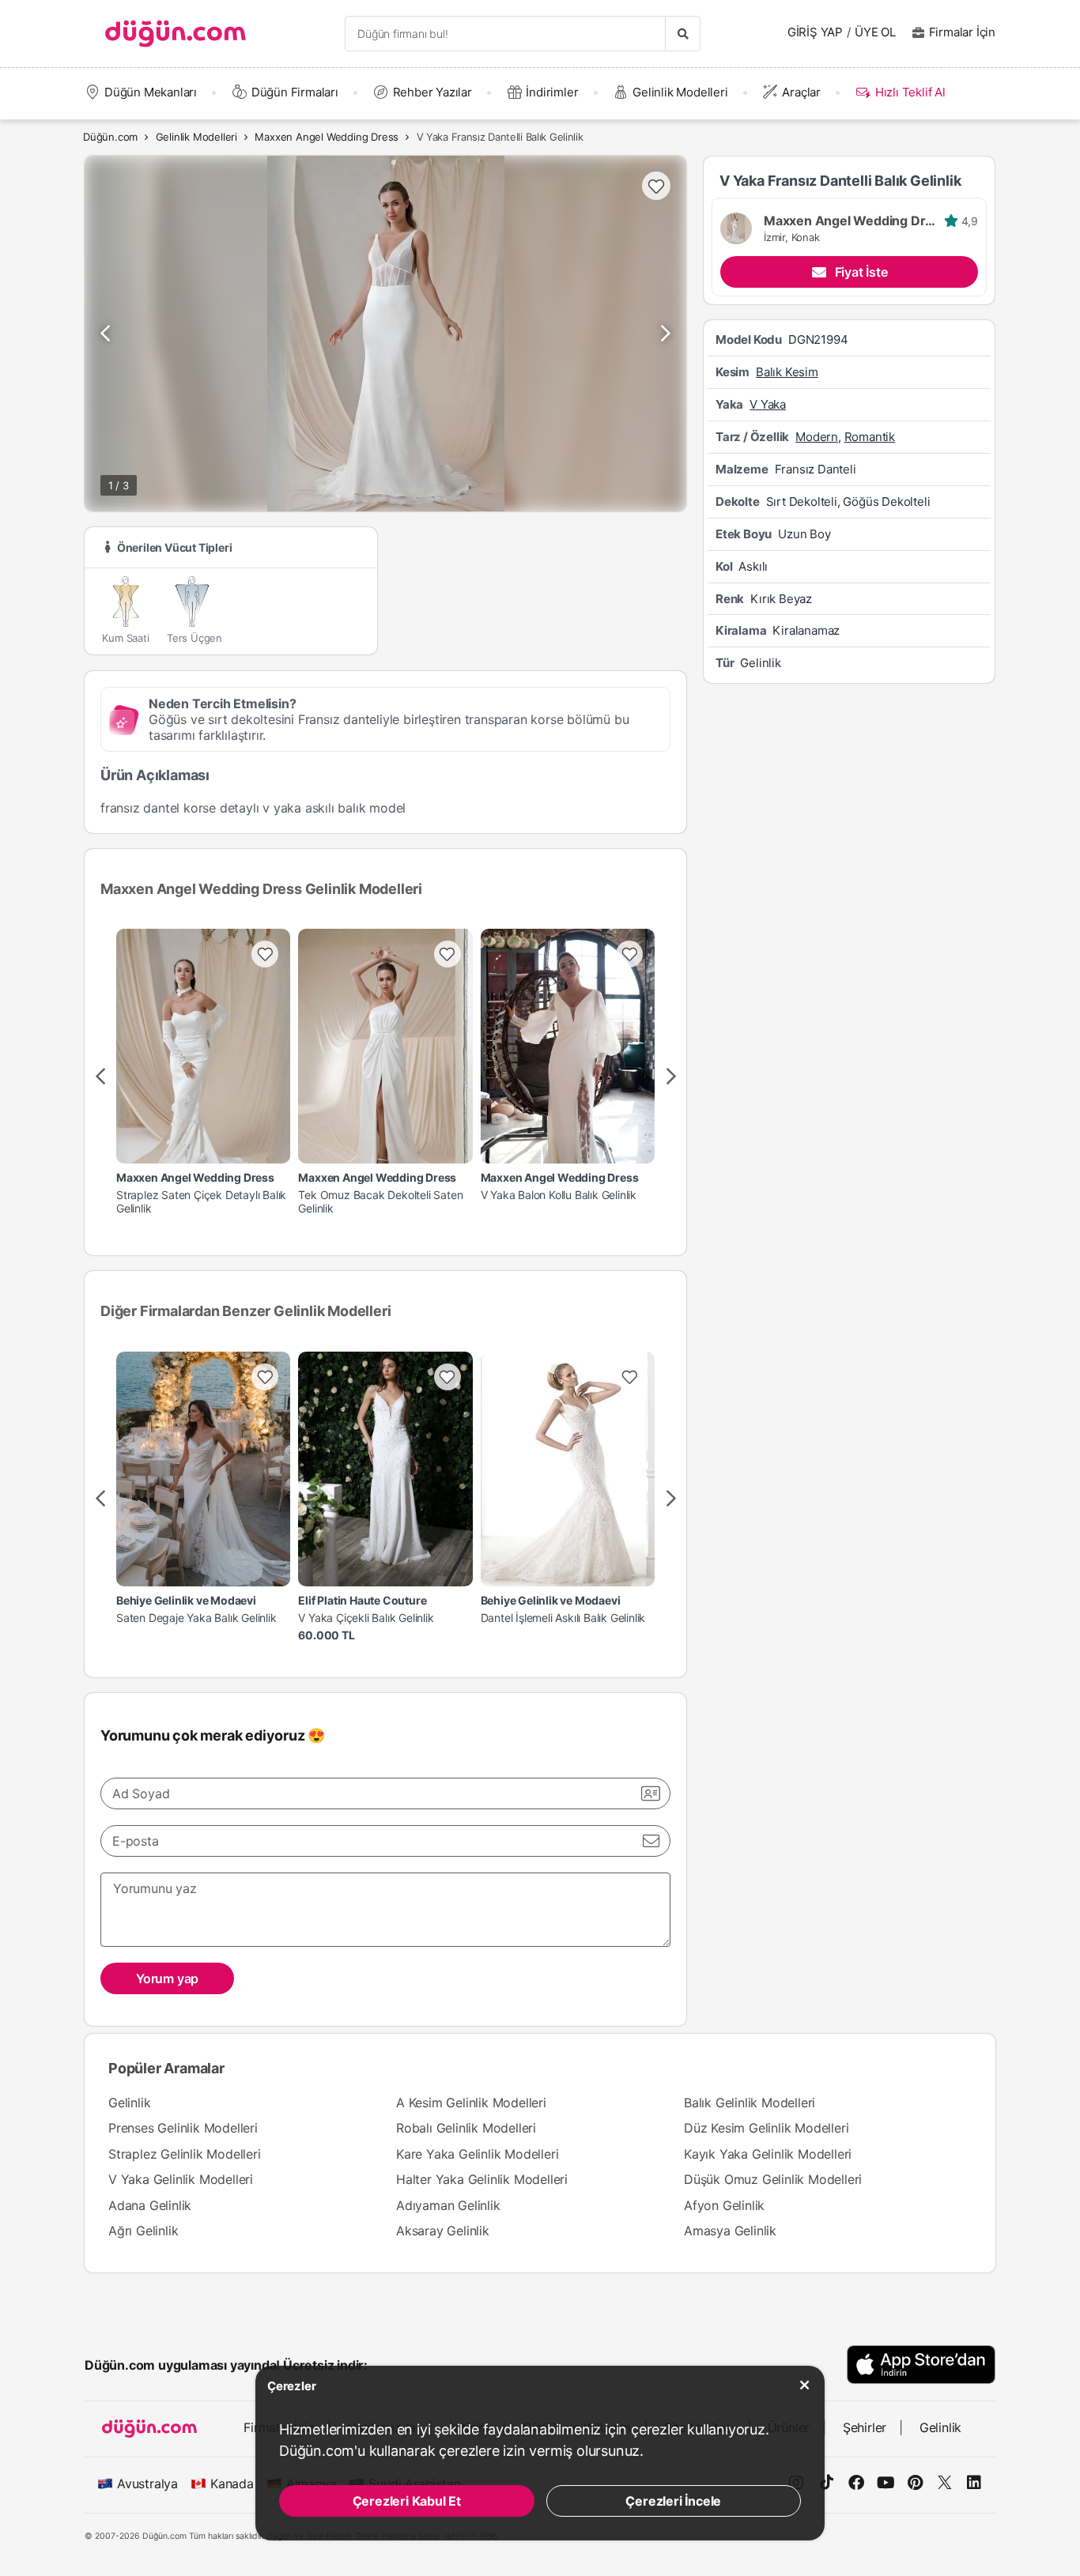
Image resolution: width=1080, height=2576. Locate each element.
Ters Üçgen (194, 638)
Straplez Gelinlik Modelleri (185, 2154)
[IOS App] (921, 2365)
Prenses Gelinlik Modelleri (183, 2128)
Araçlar (801, 92)
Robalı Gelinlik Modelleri (466, 2128)
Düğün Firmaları (295, 92)
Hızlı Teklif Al (910, 92)
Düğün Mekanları (151, 92)
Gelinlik (129, 2103)
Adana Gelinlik (150, 2205)
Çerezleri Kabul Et (407, 2501)
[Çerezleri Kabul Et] (805, 2386)
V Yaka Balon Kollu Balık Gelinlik (559, 1195)
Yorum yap (167, 1978)
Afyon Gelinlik (724, 2205)
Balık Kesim (787, 372)
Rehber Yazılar (432, 92)
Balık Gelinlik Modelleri (750, 2103)
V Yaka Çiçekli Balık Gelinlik (366, 1618)
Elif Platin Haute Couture (362, 1601)
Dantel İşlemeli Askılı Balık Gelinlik (563, 1618)
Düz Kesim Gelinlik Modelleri (766, 2128)
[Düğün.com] (176, 34)
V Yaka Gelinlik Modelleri (181, 2179)
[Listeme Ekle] (265, 954)
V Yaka (768, 404)
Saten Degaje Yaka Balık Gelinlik (196, 1618)
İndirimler (552, 92)
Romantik (870, 436)
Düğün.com (110, 137)
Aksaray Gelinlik (443, 2231)
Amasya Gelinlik (730, 2231)
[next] (671, 1076)
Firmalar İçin (962, 32)
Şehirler (865, 2427)
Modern (817, 436)
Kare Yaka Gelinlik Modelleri (477, 2154)
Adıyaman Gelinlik (448, 2205)
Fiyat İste (861, 272)
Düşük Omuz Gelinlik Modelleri (773, 2179)
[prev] (100, 1076)
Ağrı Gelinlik (143, 2231)
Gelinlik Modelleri (680, 92)
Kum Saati (125, 638)
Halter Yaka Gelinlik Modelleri (482, 2179)
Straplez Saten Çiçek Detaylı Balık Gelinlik (201, 1202)
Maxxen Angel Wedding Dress (327, 137)
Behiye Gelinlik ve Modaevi (186, 1601)
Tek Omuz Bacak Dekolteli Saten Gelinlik (380, 1202)
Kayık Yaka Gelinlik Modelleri (768, 2154)
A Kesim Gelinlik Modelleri (471, 2103)
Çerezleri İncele (673, 2501)
